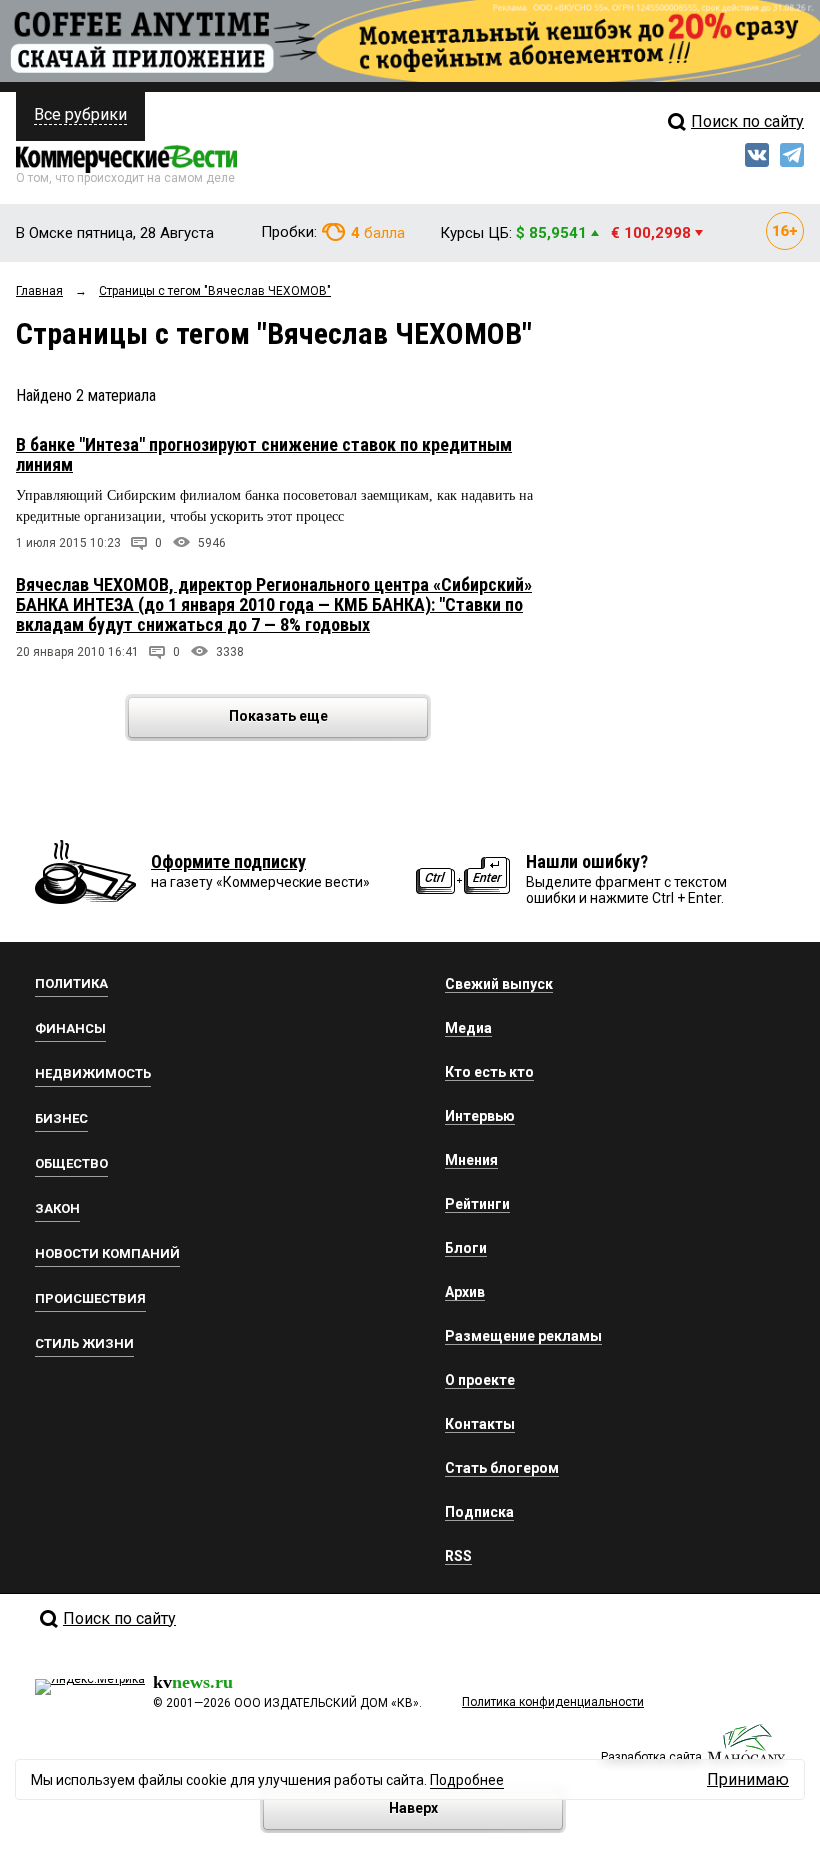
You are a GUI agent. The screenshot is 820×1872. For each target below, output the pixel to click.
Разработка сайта (651, 1757)
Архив (465, 1292)
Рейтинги (477, 1204)
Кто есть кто (489, 1072)
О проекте (480, 1380)
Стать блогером (502, 1468)
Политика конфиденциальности (553, 1702)
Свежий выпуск (499, 984)
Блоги (466, 1248)
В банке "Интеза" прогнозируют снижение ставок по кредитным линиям (264, 454)
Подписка (479, 1512)
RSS (458, 1556)
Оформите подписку (228, 861)
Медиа (468, 1028)
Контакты (480, 1424)
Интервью (480, 1116)
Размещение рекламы (523, 1336)
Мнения (471, 1160)
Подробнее (467, 1780)
